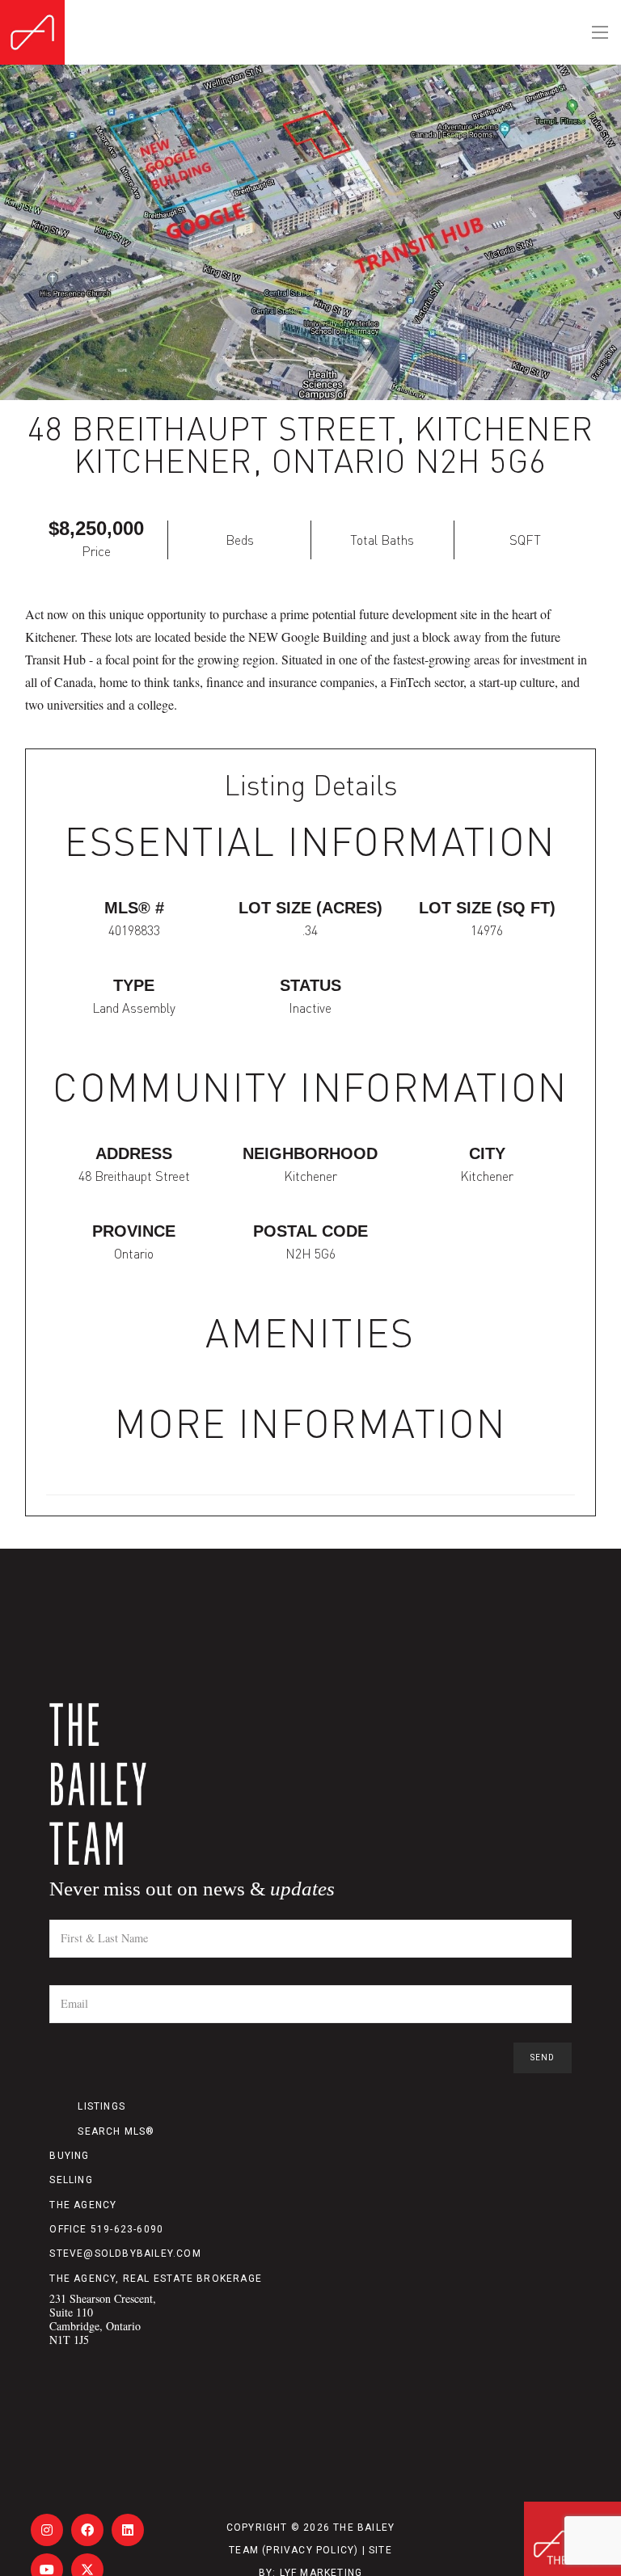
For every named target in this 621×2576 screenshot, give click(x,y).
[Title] (47, 2530)
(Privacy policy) (310, 2550)
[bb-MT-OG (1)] (32, 32)
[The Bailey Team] (310, 1784)
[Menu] (600, 32)
